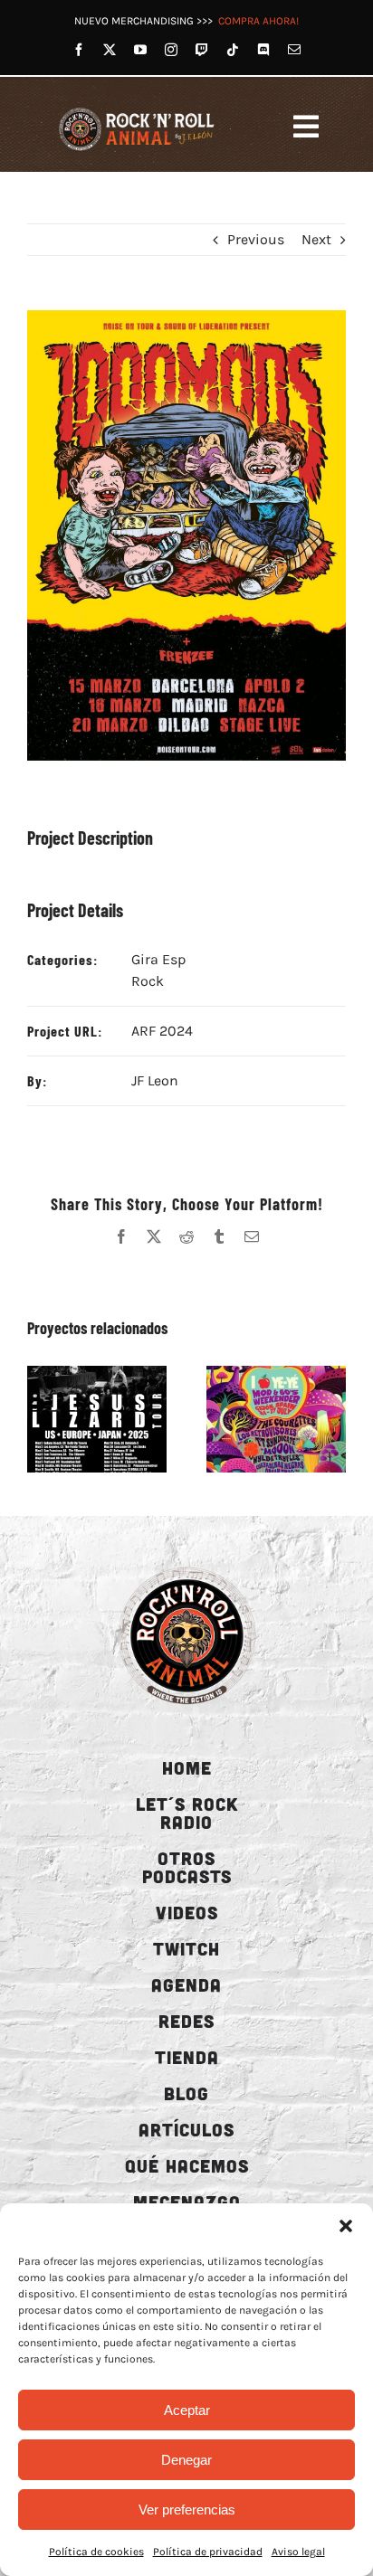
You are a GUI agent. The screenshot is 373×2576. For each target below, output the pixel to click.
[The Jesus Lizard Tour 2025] (97, 1419)
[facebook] (79, 50)
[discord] (263, 50)
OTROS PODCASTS (187, 1867)
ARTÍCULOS (186, 2129)
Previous (256, 239)
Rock (148, 981)
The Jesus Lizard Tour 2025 (76, 1419)
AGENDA (186, 1984)
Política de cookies (96, 2552)
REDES (186, 2021)
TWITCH (186, 1948)
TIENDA (187, 2057)
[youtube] (140, 50)
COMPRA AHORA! (258, 21)
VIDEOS (187, 1912)
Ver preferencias (187, 2510)
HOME (187, 1767)
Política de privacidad (208, 2552)
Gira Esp (158, 959)
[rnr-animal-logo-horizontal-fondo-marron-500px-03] (138, 109)
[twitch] (202, 50)
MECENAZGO (187, 2202)
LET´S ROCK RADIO (187, 1813)
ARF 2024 (162, 1031)
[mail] (294, 50)
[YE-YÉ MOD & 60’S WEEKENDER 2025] (276, 1419)
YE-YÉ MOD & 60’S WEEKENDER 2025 (255, 1419)
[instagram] (171, 50)
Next (316, 239)
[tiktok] (233, 50)
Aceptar (187, 2410)
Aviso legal (298, 2552)
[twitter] (110, 50)
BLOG (186, 2093)
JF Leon (155, 1080)
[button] (346, 2226)
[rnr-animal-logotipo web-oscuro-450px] (187, 1566)
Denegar (186, 2460)
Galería (118, 1419)
